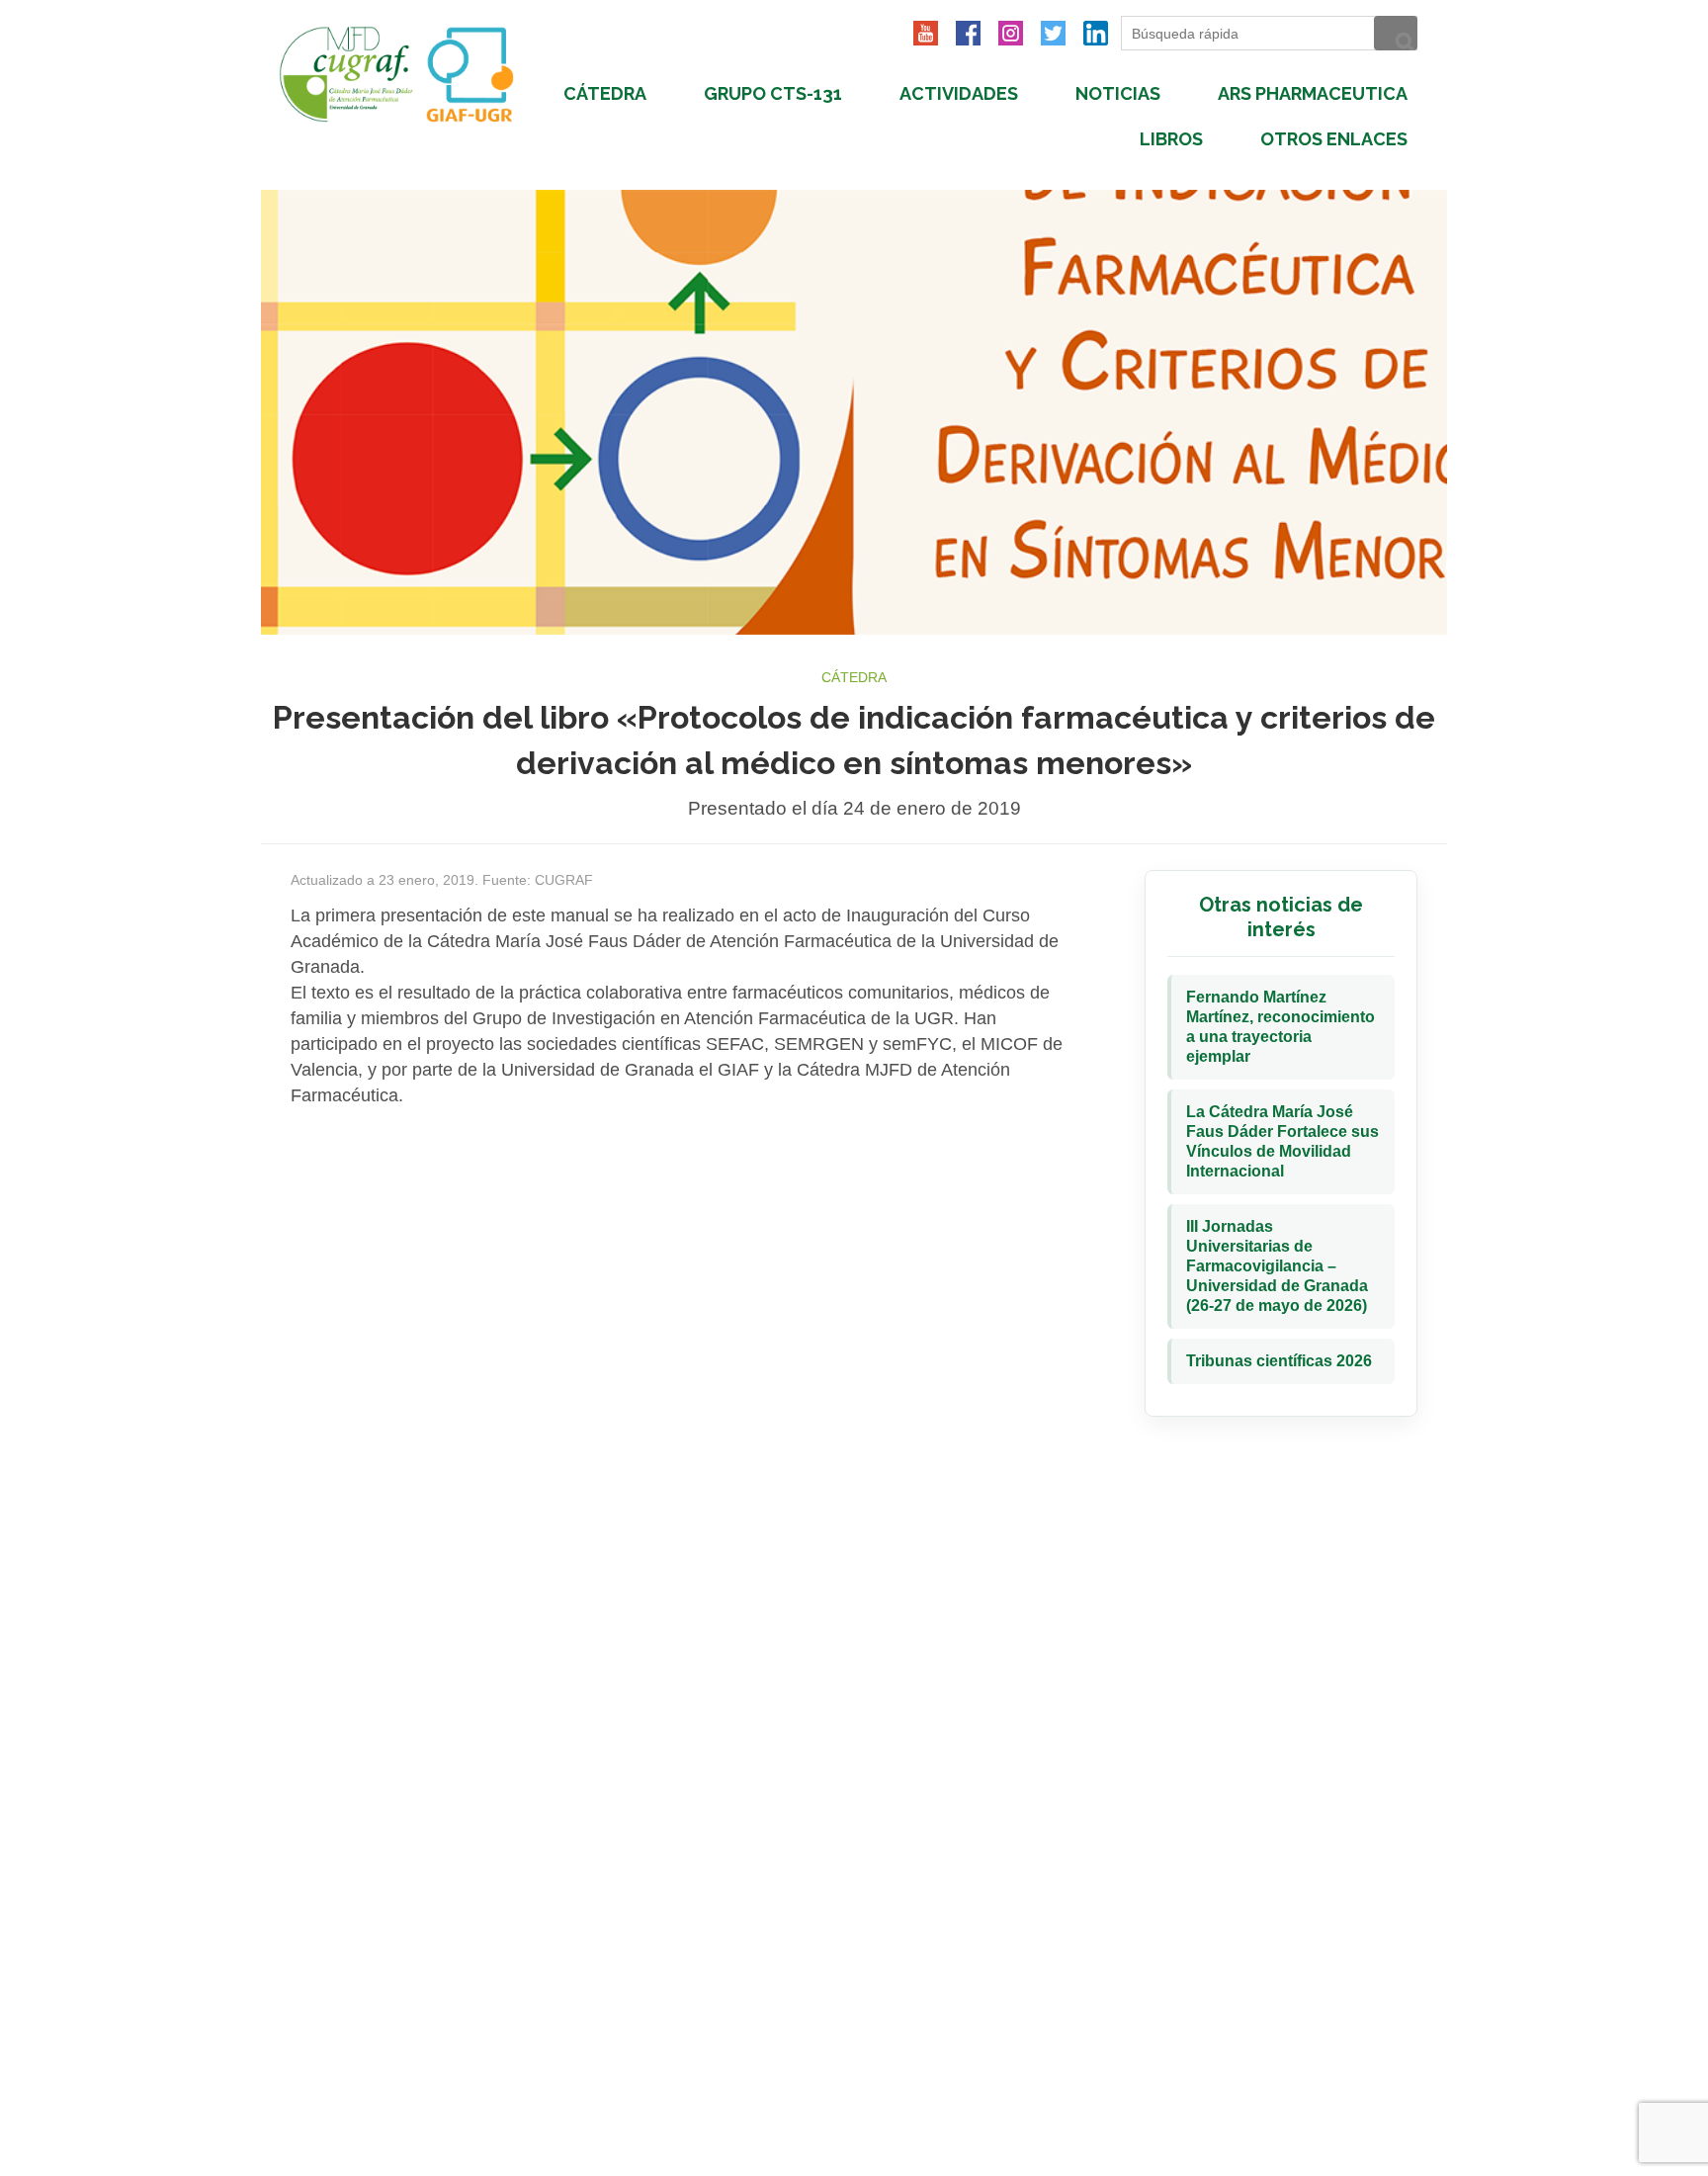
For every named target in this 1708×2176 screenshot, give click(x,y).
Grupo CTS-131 (773, 93)
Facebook (968, 33)
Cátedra (605, 93)
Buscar (1396, 33)
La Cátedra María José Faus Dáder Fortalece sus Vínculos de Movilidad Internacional (1282, 1141)
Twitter (1053, 33)
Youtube (926, 33)
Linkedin (1096, 33)
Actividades (959, 93)
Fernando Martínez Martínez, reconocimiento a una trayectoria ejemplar (1281, 1027)
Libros (1171, 139)
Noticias (1118, 93)
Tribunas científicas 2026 (1279, 1361)
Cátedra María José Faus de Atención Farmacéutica (405, 74)
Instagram (1011, 33)
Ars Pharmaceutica (1313, 93)
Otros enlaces (1334, 139)
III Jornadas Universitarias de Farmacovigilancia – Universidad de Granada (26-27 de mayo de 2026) (1277, 1266)
